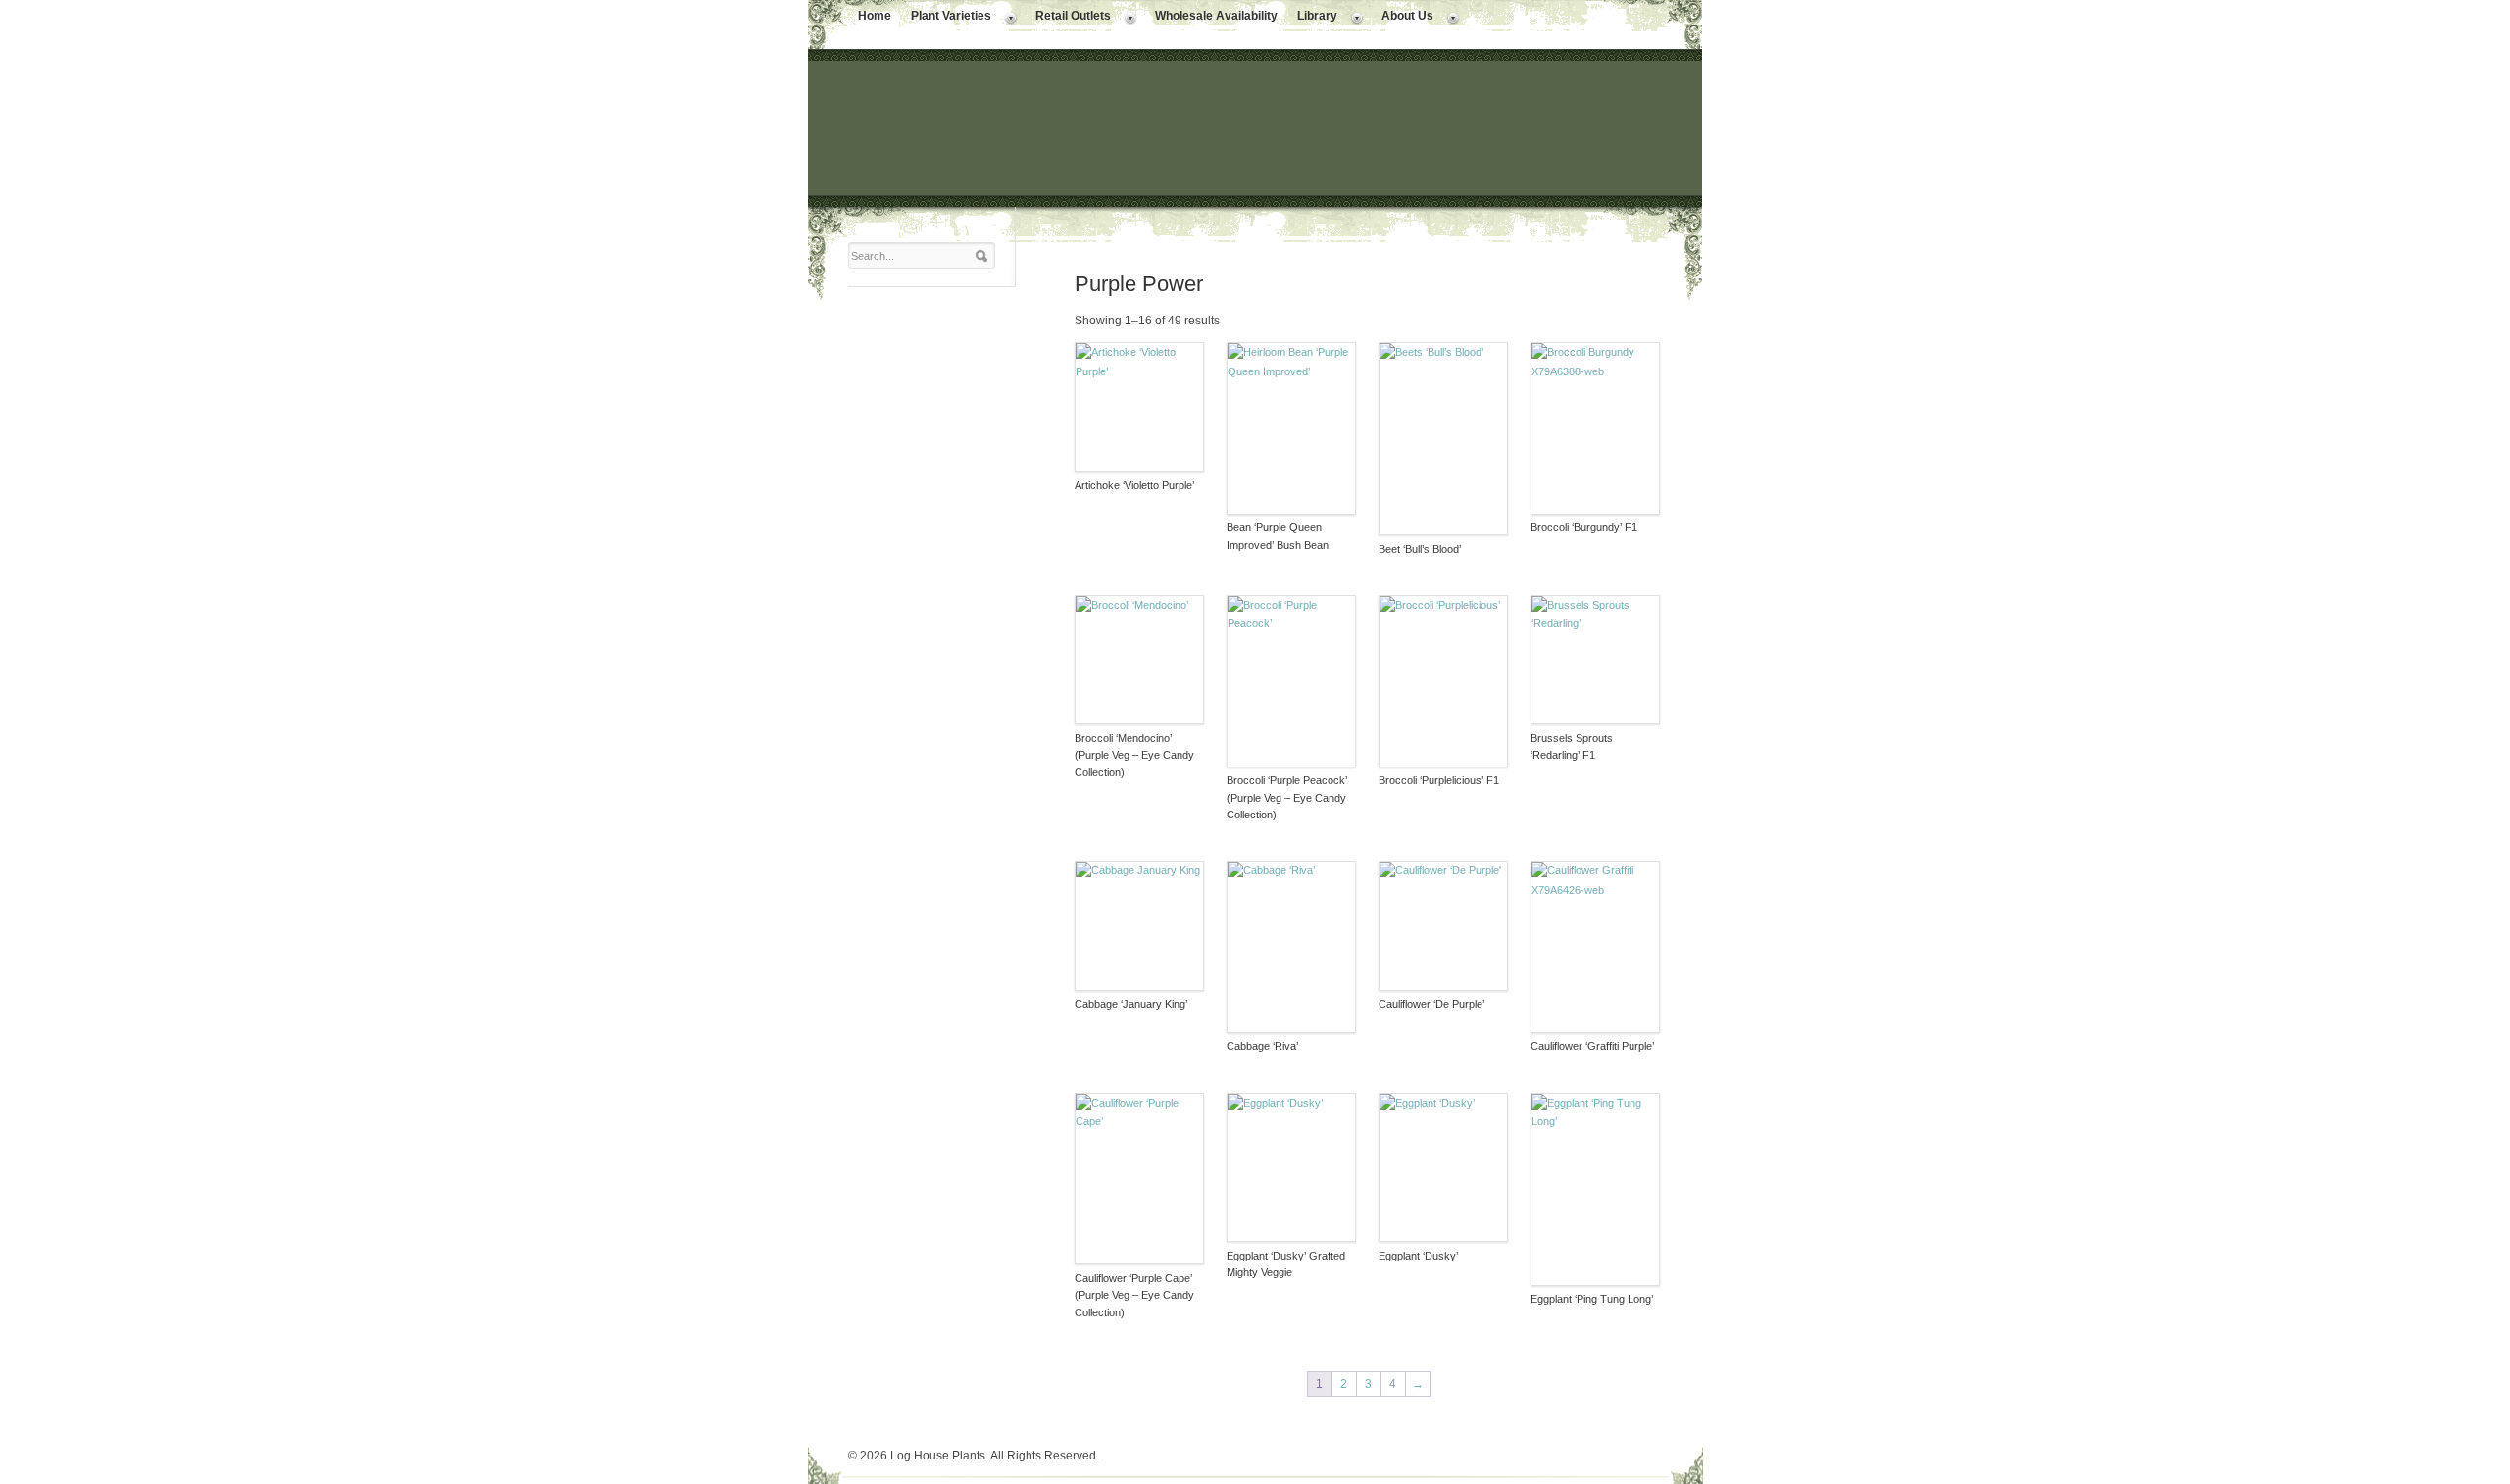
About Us (1403, 18)
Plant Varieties (946, 18)
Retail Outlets (1068, 18)
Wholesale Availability (1216, 16)
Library (1312, 18)
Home (875, 16)
